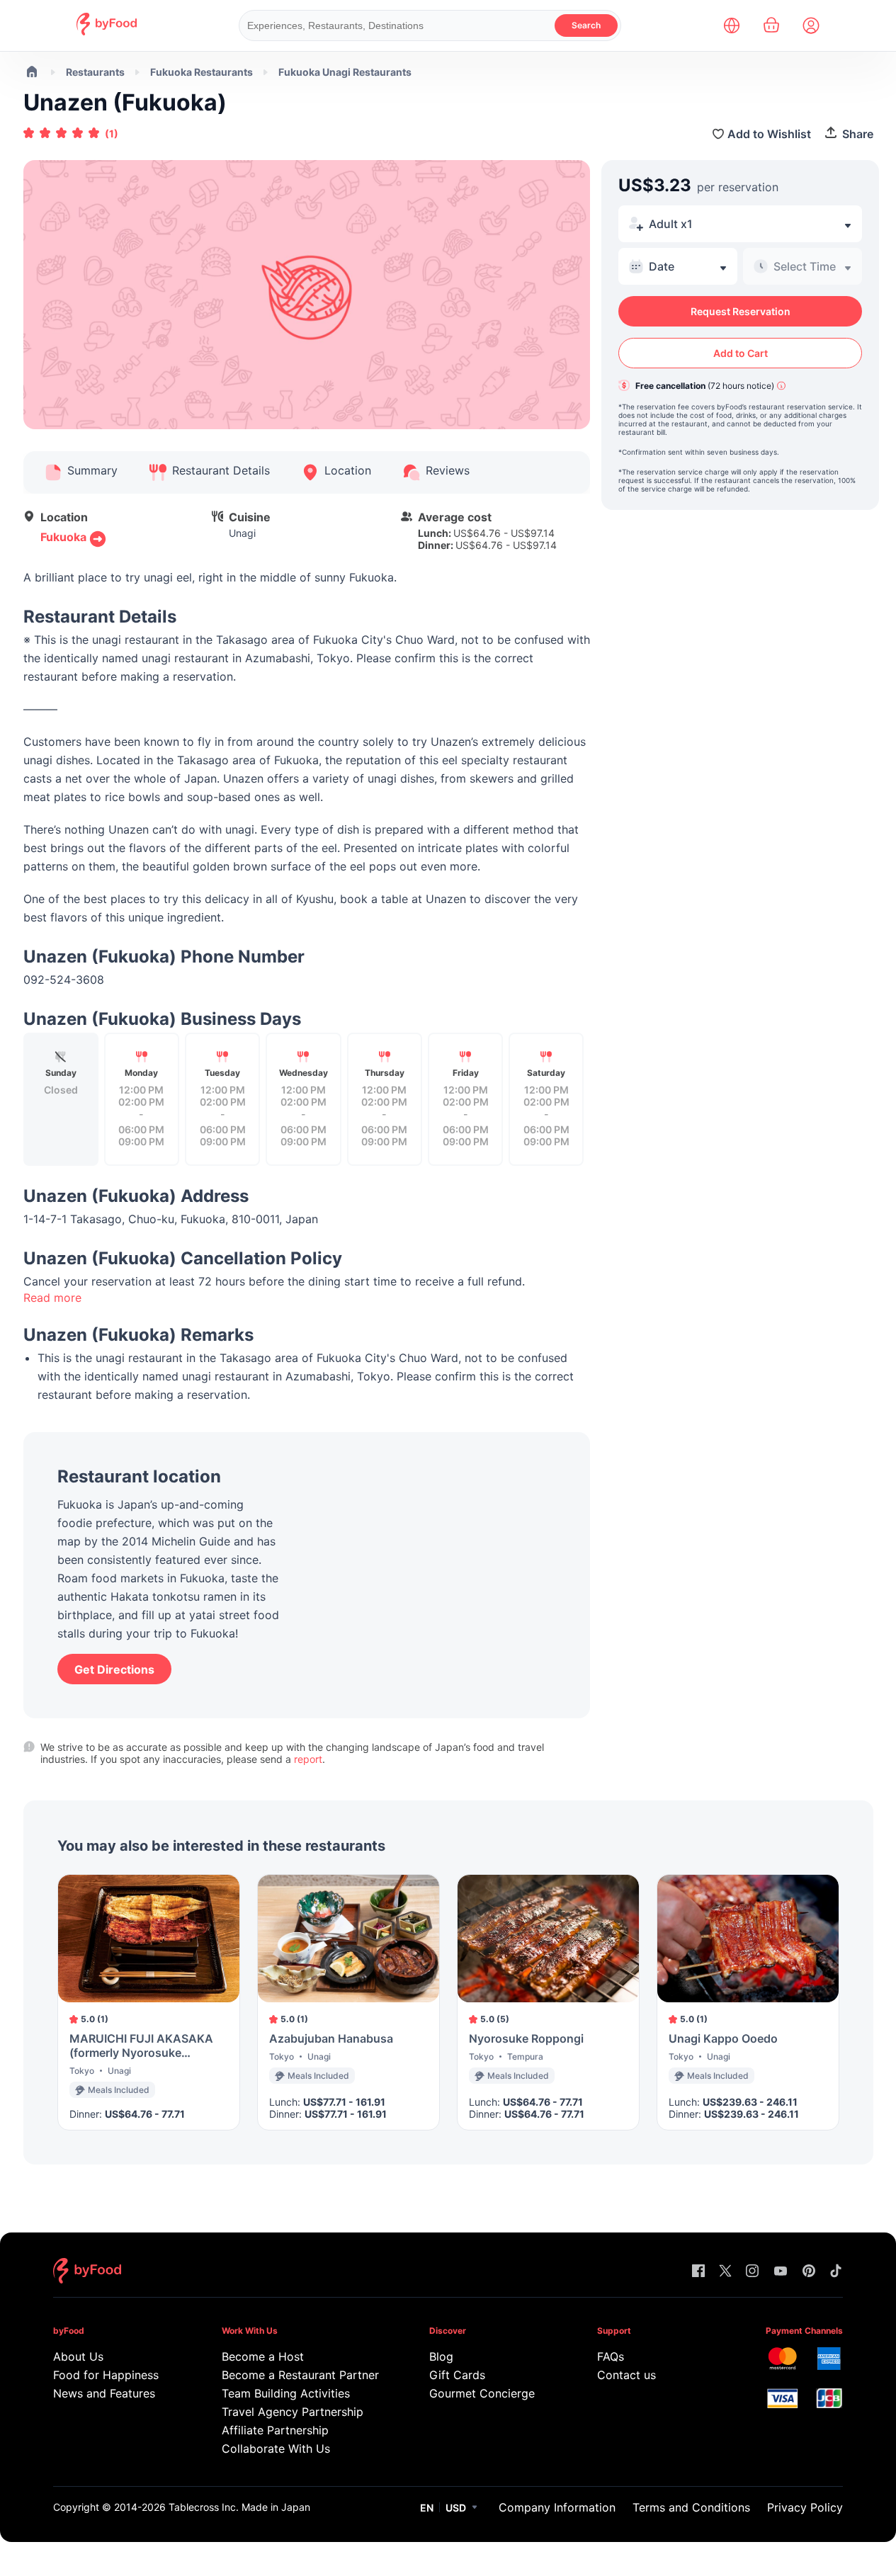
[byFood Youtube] (781, 2272)
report (308, 1759)
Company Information (557, 2507)
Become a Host (263, 2356)
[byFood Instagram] (752, 2272)
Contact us (626, 2375)
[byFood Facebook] (698, 2272)
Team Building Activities (286, 2393)
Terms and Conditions (691, 2507)
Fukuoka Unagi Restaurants (345, 72)
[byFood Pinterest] (809, 2272)
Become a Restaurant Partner (298, 2375)
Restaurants (95, 72)
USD (456, 2508)
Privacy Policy (805, 2507)
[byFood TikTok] (836, 2272)
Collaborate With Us (276, 2449)
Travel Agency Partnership (293, 2412)
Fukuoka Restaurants (202, 72)
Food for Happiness (106, 2375)
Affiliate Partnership (275, 2430)
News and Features (104, 2393)
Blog (441, 2356)
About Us (78, 2356)
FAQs (611, 2356)
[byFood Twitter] (725, 2272)
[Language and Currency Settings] (732, 25)
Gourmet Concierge (482, 2393)
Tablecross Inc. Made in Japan (239, 2507)
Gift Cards (457, 2375)
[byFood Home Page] (107, 32)
